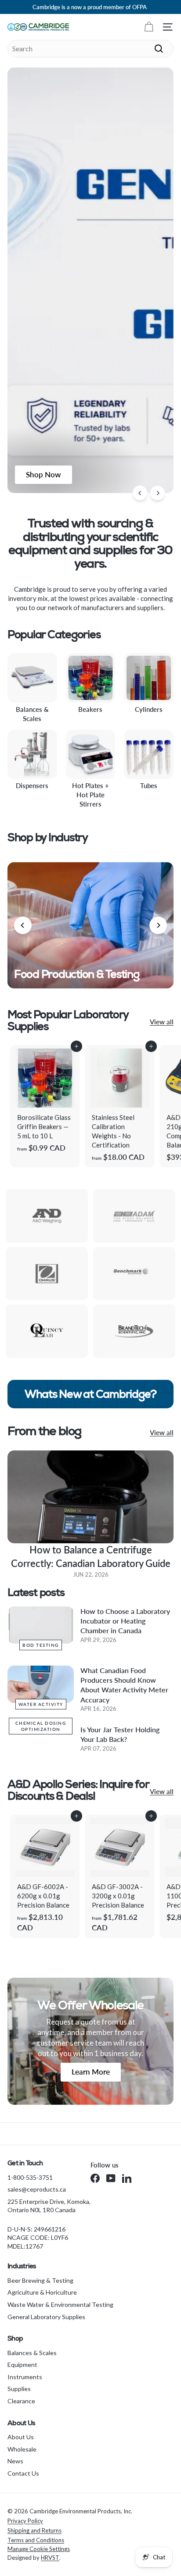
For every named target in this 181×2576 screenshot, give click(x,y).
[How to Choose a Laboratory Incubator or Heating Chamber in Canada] (41, 1625)
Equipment (22, 2365)
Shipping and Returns (34, 2530)
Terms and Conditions (36, 2540)
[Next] (157, 493)
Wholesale (22, 2449)
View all (162, 1022)
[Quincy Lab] (47, 1331)
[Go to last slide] (23, 925)
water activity (41, 1704)
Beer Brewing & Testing (40, 2280)
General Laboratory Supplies (46, 2317)
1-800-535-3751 (30, 2177)
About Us (21, 2437)
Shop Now (43, 474)
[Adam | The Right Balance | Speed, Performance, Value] (134, 1216)
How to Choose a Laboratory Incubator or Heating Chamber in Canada (125, 1621)
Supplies (19, 2389)
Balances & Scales (32, 2353)
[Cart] (149, 27)
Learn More (91, 2072)
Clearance (21, 2401)
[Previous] (140, 493)
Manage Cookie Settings (39, 2549)
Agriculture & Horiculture (42, 2292)
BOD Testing (41, 1645)
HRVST (50, 2558)
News (15, 2461)
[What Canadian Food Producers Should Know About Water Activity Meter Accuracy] (41, 1684)
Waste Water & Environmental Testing (60, 2304)
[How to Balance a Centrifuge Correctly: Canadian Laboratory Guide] (90, 1497)
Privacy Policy (25, 2521)
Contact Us (23, 2473)
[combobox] (90, 49)
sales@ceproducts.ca (37, 2189)
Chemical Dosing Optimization (41, 1726)
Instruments (25, 2377)
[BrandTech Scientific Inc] (134, 1331)
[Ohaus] (47, 1274)
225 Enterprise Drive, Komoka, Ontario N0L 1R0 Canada (49, 2206)
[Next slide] (158, 925)
